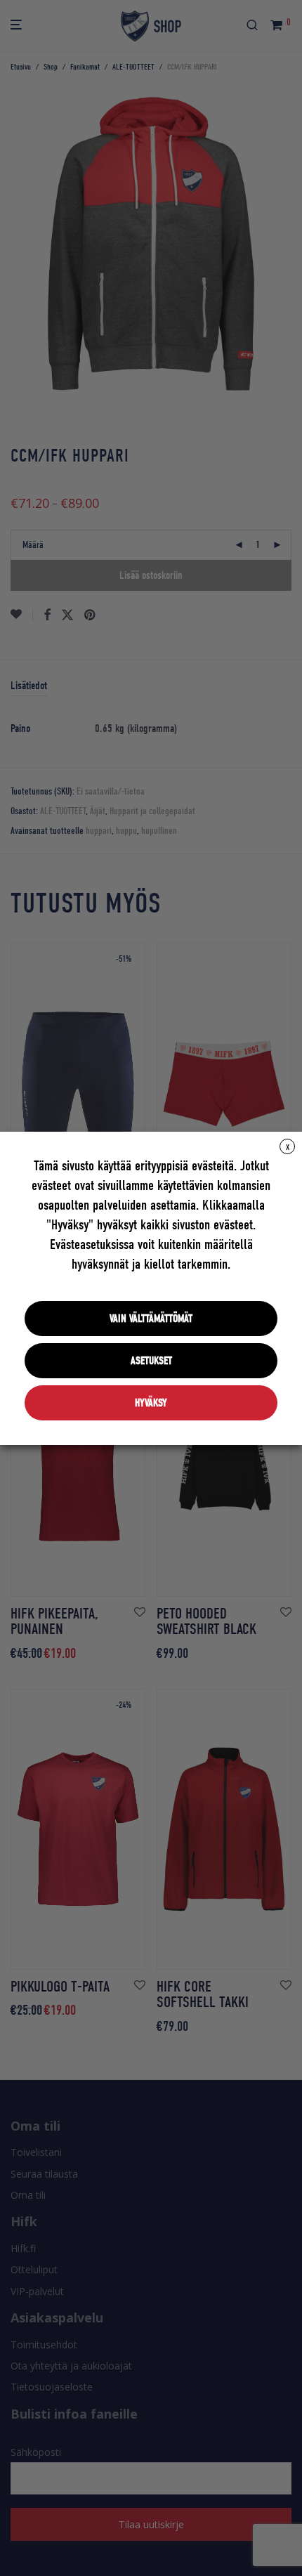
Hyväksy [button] (151, 1403)
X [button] (288, 1147)
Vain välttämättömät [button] (151, 1319)
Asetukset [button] (151, 1361)
